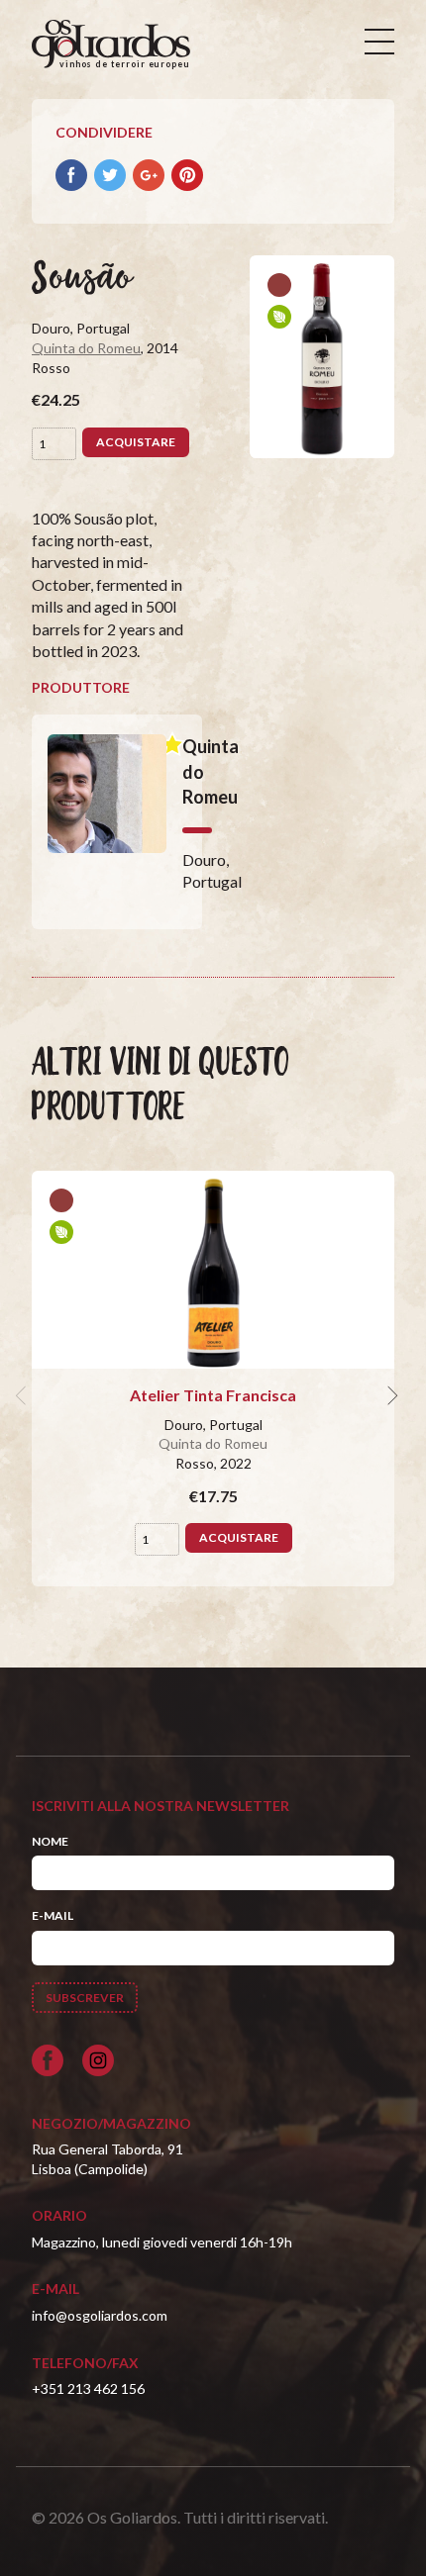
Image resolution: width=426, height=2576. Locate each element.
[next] (390, 1395)
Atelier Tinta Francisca (213, 1395)
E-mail (53, 1915)
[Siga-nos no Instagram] (98, 2060)
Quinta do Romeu (86, 348)
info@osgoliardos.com (100, 2315)
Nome (50, 1841)
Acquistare (136, 442)
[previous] (24, 1395)
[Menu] (379, 42)
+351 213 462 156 (88, 2388)
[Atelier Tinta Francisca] (213, 1270)
